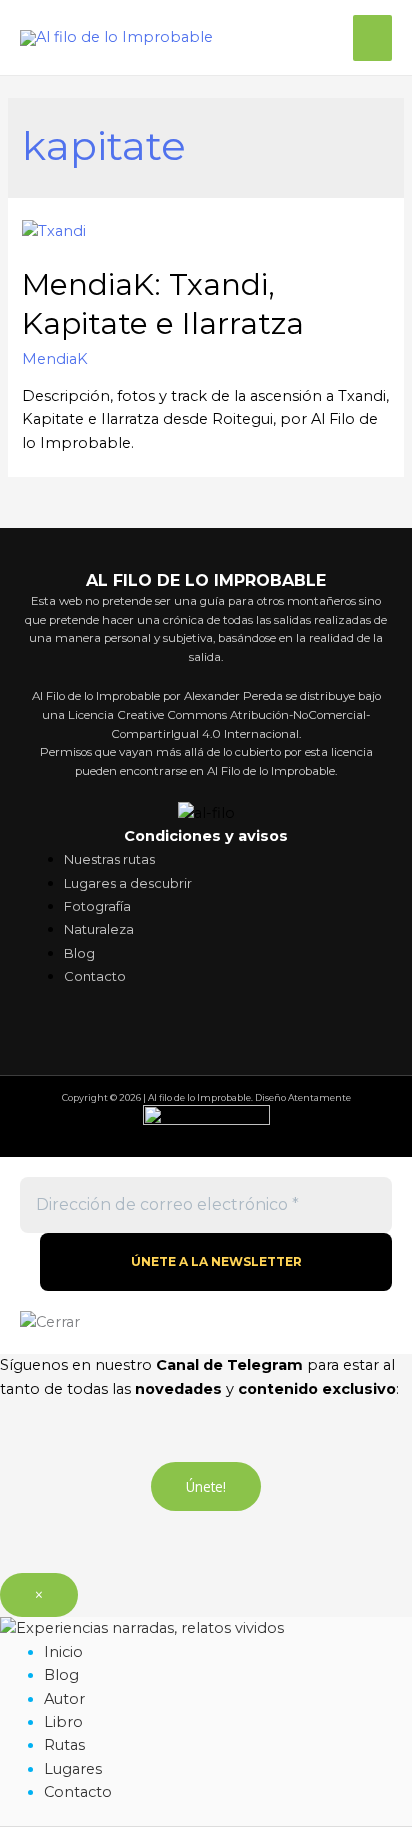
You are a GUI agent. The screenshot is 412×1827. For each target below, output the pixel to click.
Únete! (206, 1486)
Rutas (64, 1745)
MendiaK (55, 359)
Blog (61, 1675)
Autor (64, 1699)
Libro (63, 1722)
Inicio (63, 1652)
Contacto (78, 1792)
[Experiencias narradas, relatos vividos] (142, 1628)
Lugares (73, 1769)
